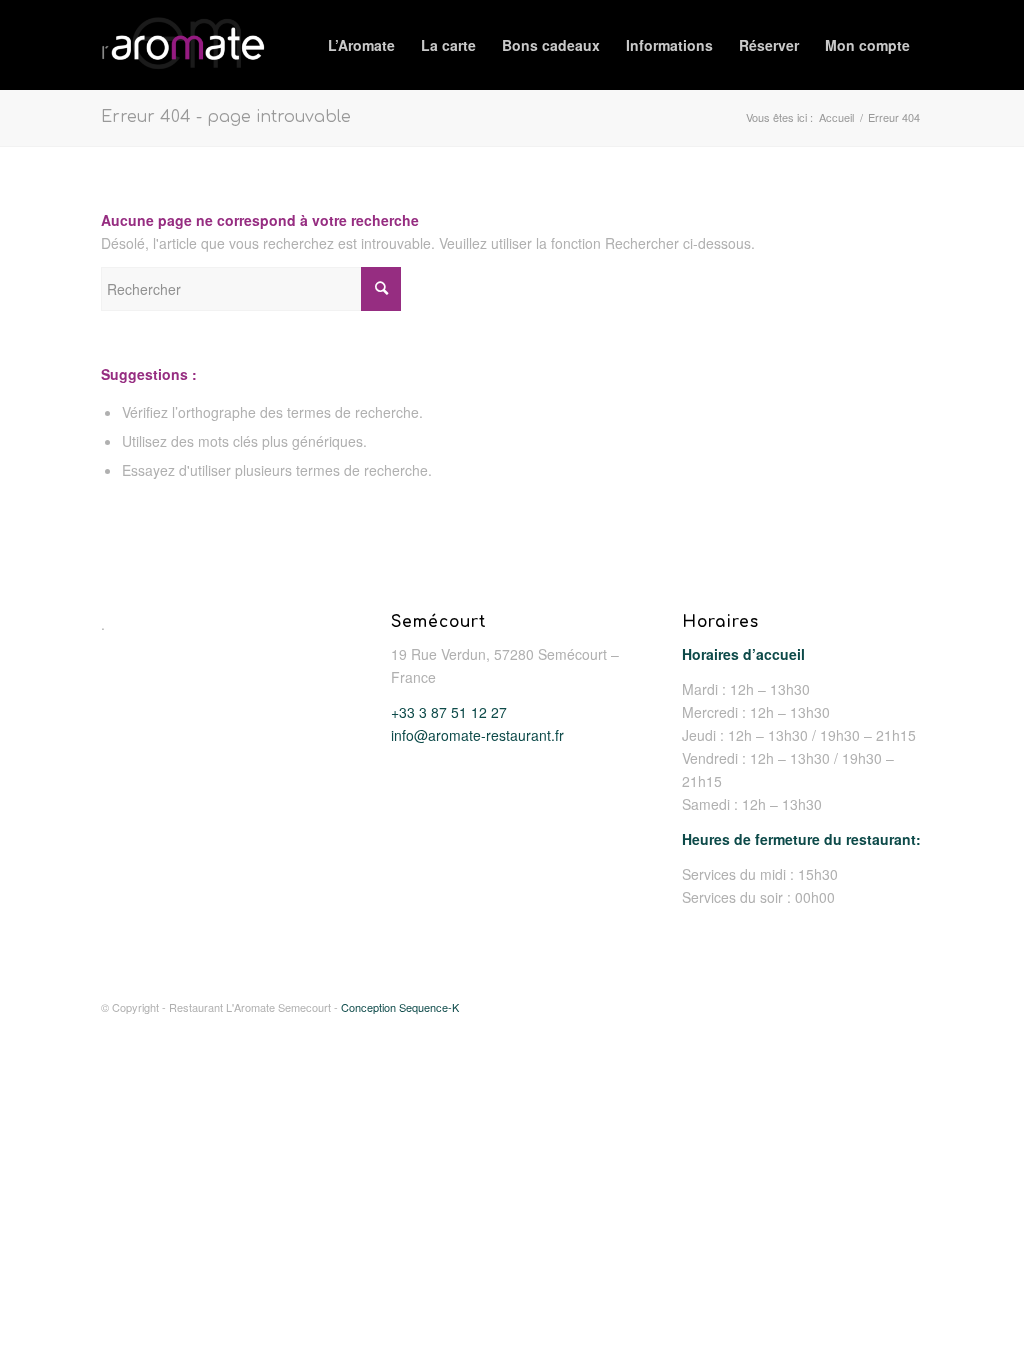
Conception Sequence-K (400, 1007)
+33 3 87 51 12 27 (449, 712)
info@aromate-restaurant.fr (477, 735)
